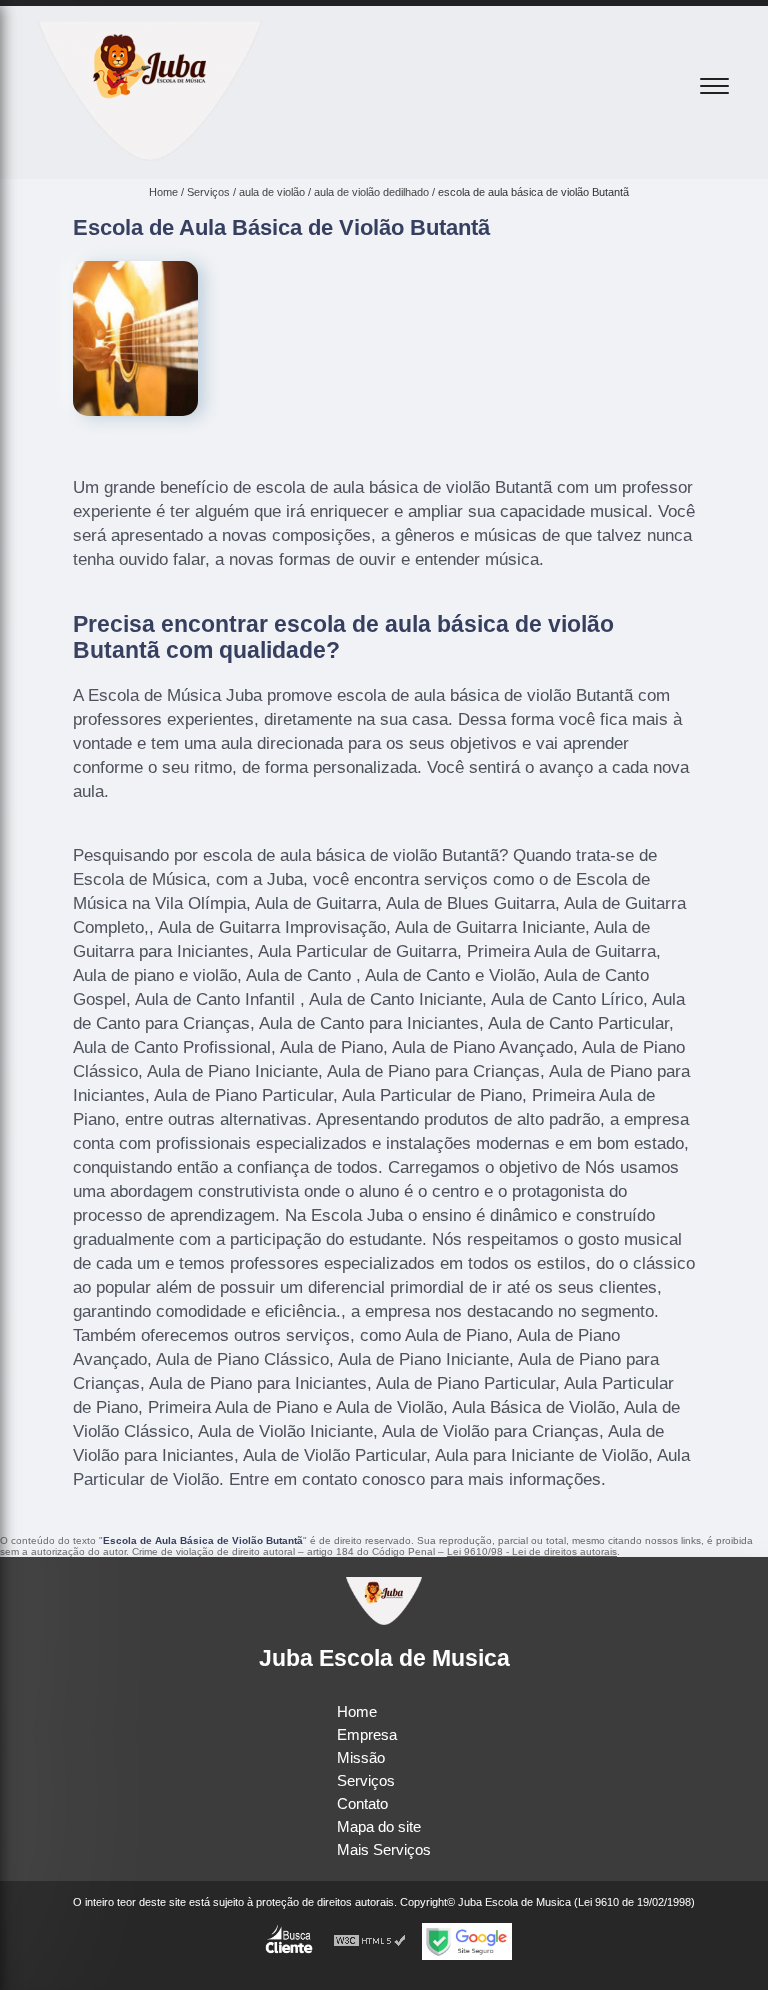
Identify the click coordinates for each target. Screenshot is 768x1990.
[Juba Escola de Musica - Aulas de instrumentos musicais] (150, 155)
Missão (361, 1757)
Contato (362, 1803)
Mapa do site (379, 1826)
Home (357, 1711)
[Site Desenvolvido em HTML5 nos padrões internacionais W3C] (370, 1941)
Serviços (366, 1780)
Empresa (367, 1734)
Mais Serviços (384, 1849)
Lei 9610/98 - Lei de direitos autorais (532, 1551)
